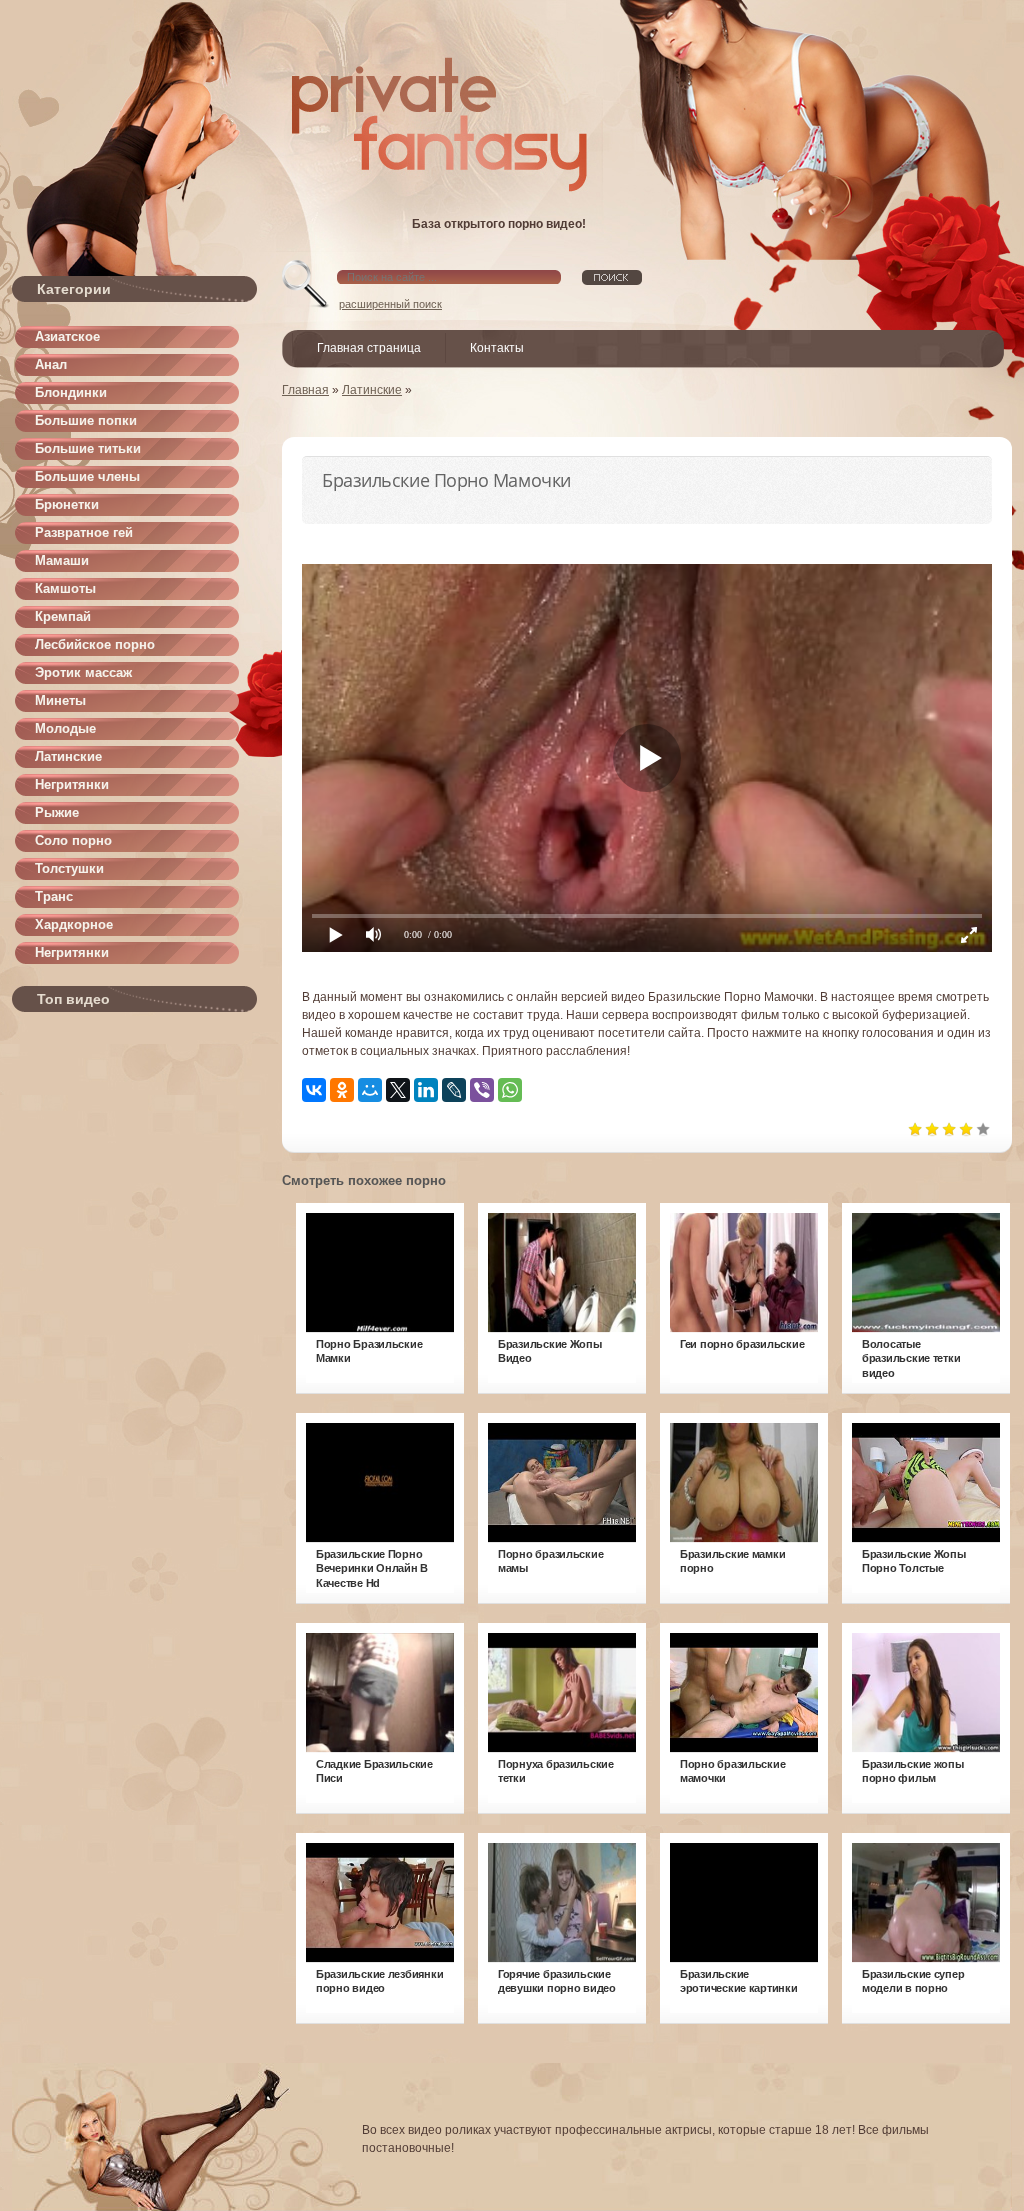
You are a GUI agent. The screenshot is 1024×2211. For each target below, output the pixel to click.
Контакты (497, 348)
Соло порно (73, 840)
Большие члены (87, 476)
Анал (51, 364)
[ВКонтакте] (314, 1090)
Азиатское (67, 336)
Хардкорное (74, 924)
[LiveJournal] (454, 1090)
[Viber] (482, 1090)
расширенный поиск (390, 304)
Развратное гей (84, 532)
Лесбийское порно (95, 644)
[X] (398, 1090)
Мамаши (62, 560)
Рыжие (57, 812)
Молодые (65, 728)
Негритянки (72, 784)
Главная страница (369, 348)
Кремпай (63, 616)
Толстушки (69, 868)
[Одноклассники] (342, 1090)
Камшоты (65, 588)
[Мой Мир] (370, 1090)
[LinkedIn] (426, 1090)
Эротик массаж (83, 672)
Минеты (60, 700)
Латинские (68, 756)
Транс (54, 896)
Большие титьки (88, 448)
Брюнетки (67, 504)
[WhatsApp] (510, 1090)
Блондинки (71, 392)
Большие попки (86, 420)
